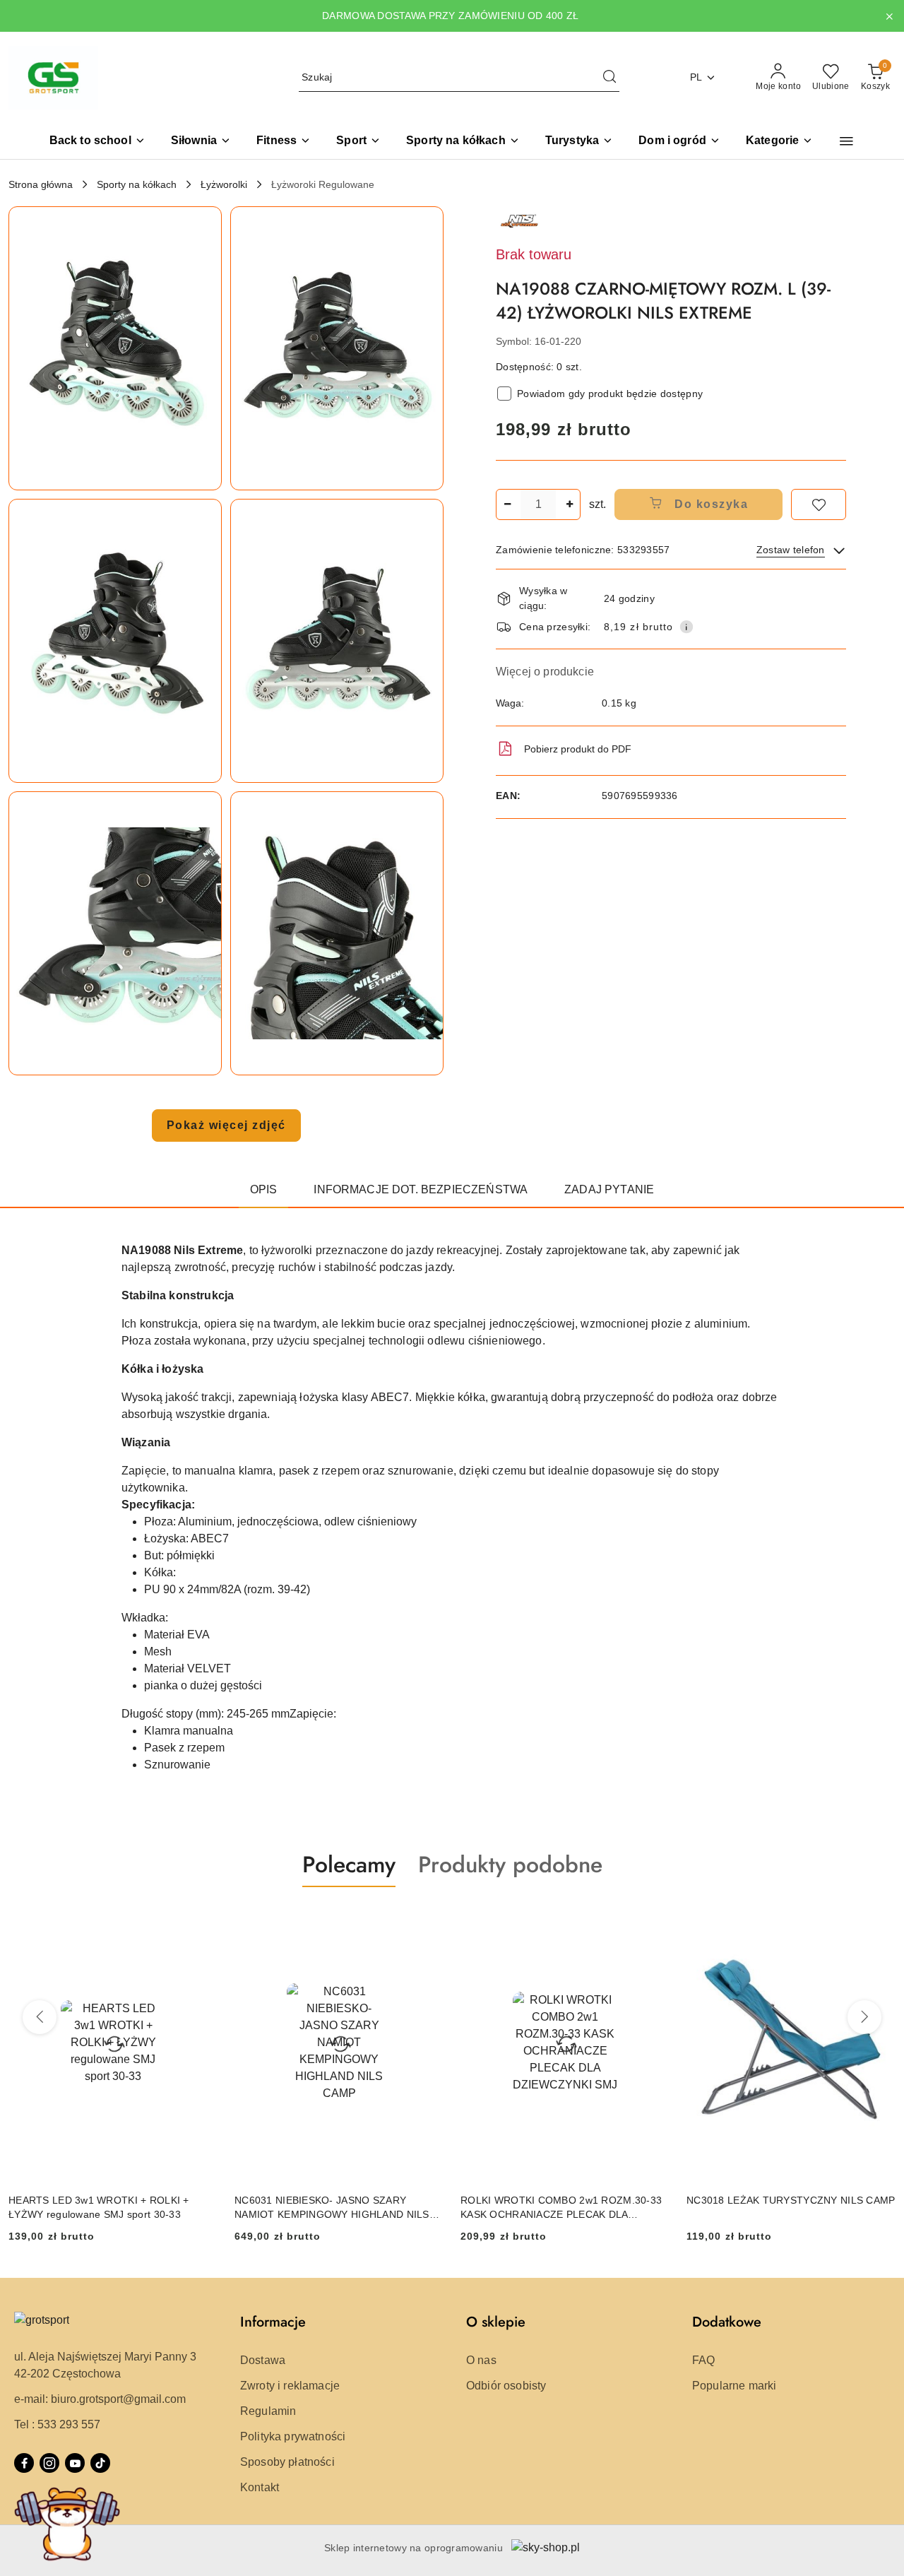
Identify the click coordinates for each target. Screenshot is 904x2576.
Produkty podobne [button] (510, 1865)
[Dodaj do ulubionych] (819, 504)
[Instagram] (49, 2463)
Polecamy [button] (349, 1865)
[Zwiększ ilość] (569, 504)
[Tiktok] (100, 2463)
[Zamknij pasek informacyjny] (889, 16)
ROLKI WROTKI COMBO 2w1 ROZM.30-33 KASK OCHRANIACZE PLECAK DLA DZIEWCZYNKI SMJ (561, 2208)
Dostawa (263, 2360)
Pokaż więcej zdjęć (226, 1125)
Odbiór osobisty (506, 2386)
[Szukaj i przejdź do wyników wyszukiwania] (609, 78)
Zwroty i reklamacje (290, 2386)
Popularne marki (734, 2386)
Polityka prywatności (293, 2436)
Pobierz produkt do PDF (578, 749)
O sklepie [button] (496, 2322)
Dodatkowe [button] (727, 2322)
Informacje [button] (273, 2322)
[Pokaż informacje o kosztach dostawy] (686, 627)
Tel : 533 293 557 (57, 2424)
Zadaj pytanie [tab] (609, 1189)
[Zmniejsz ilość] (507, 504)
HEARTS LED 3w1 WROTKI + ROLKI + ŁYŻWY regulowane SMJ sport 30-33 (99, 2207)
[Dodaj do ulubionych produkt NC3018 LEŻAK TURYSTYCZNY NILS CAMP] (879, 1920)
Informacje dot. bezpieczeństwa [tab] (421, 1189)
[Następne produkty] (864, 2017)
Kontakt (260, 2487)
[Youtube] (75, 2463)
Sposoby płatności (287, 2462)
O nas (481, 2360)
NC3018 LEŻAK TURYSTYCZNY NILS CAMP (791, 2200)
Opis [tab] (264, 1189)
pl (696, 77)
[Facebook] (24, 2463)
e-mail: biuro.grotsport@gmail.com (100, 2399)
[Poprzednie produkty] (40, 2017)
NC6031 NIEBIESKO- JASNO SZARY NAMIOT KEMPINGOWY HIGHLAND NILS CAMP (332, 2208)
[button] (779, 142)
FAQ (703, 2360)
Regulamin (268, 2411)
